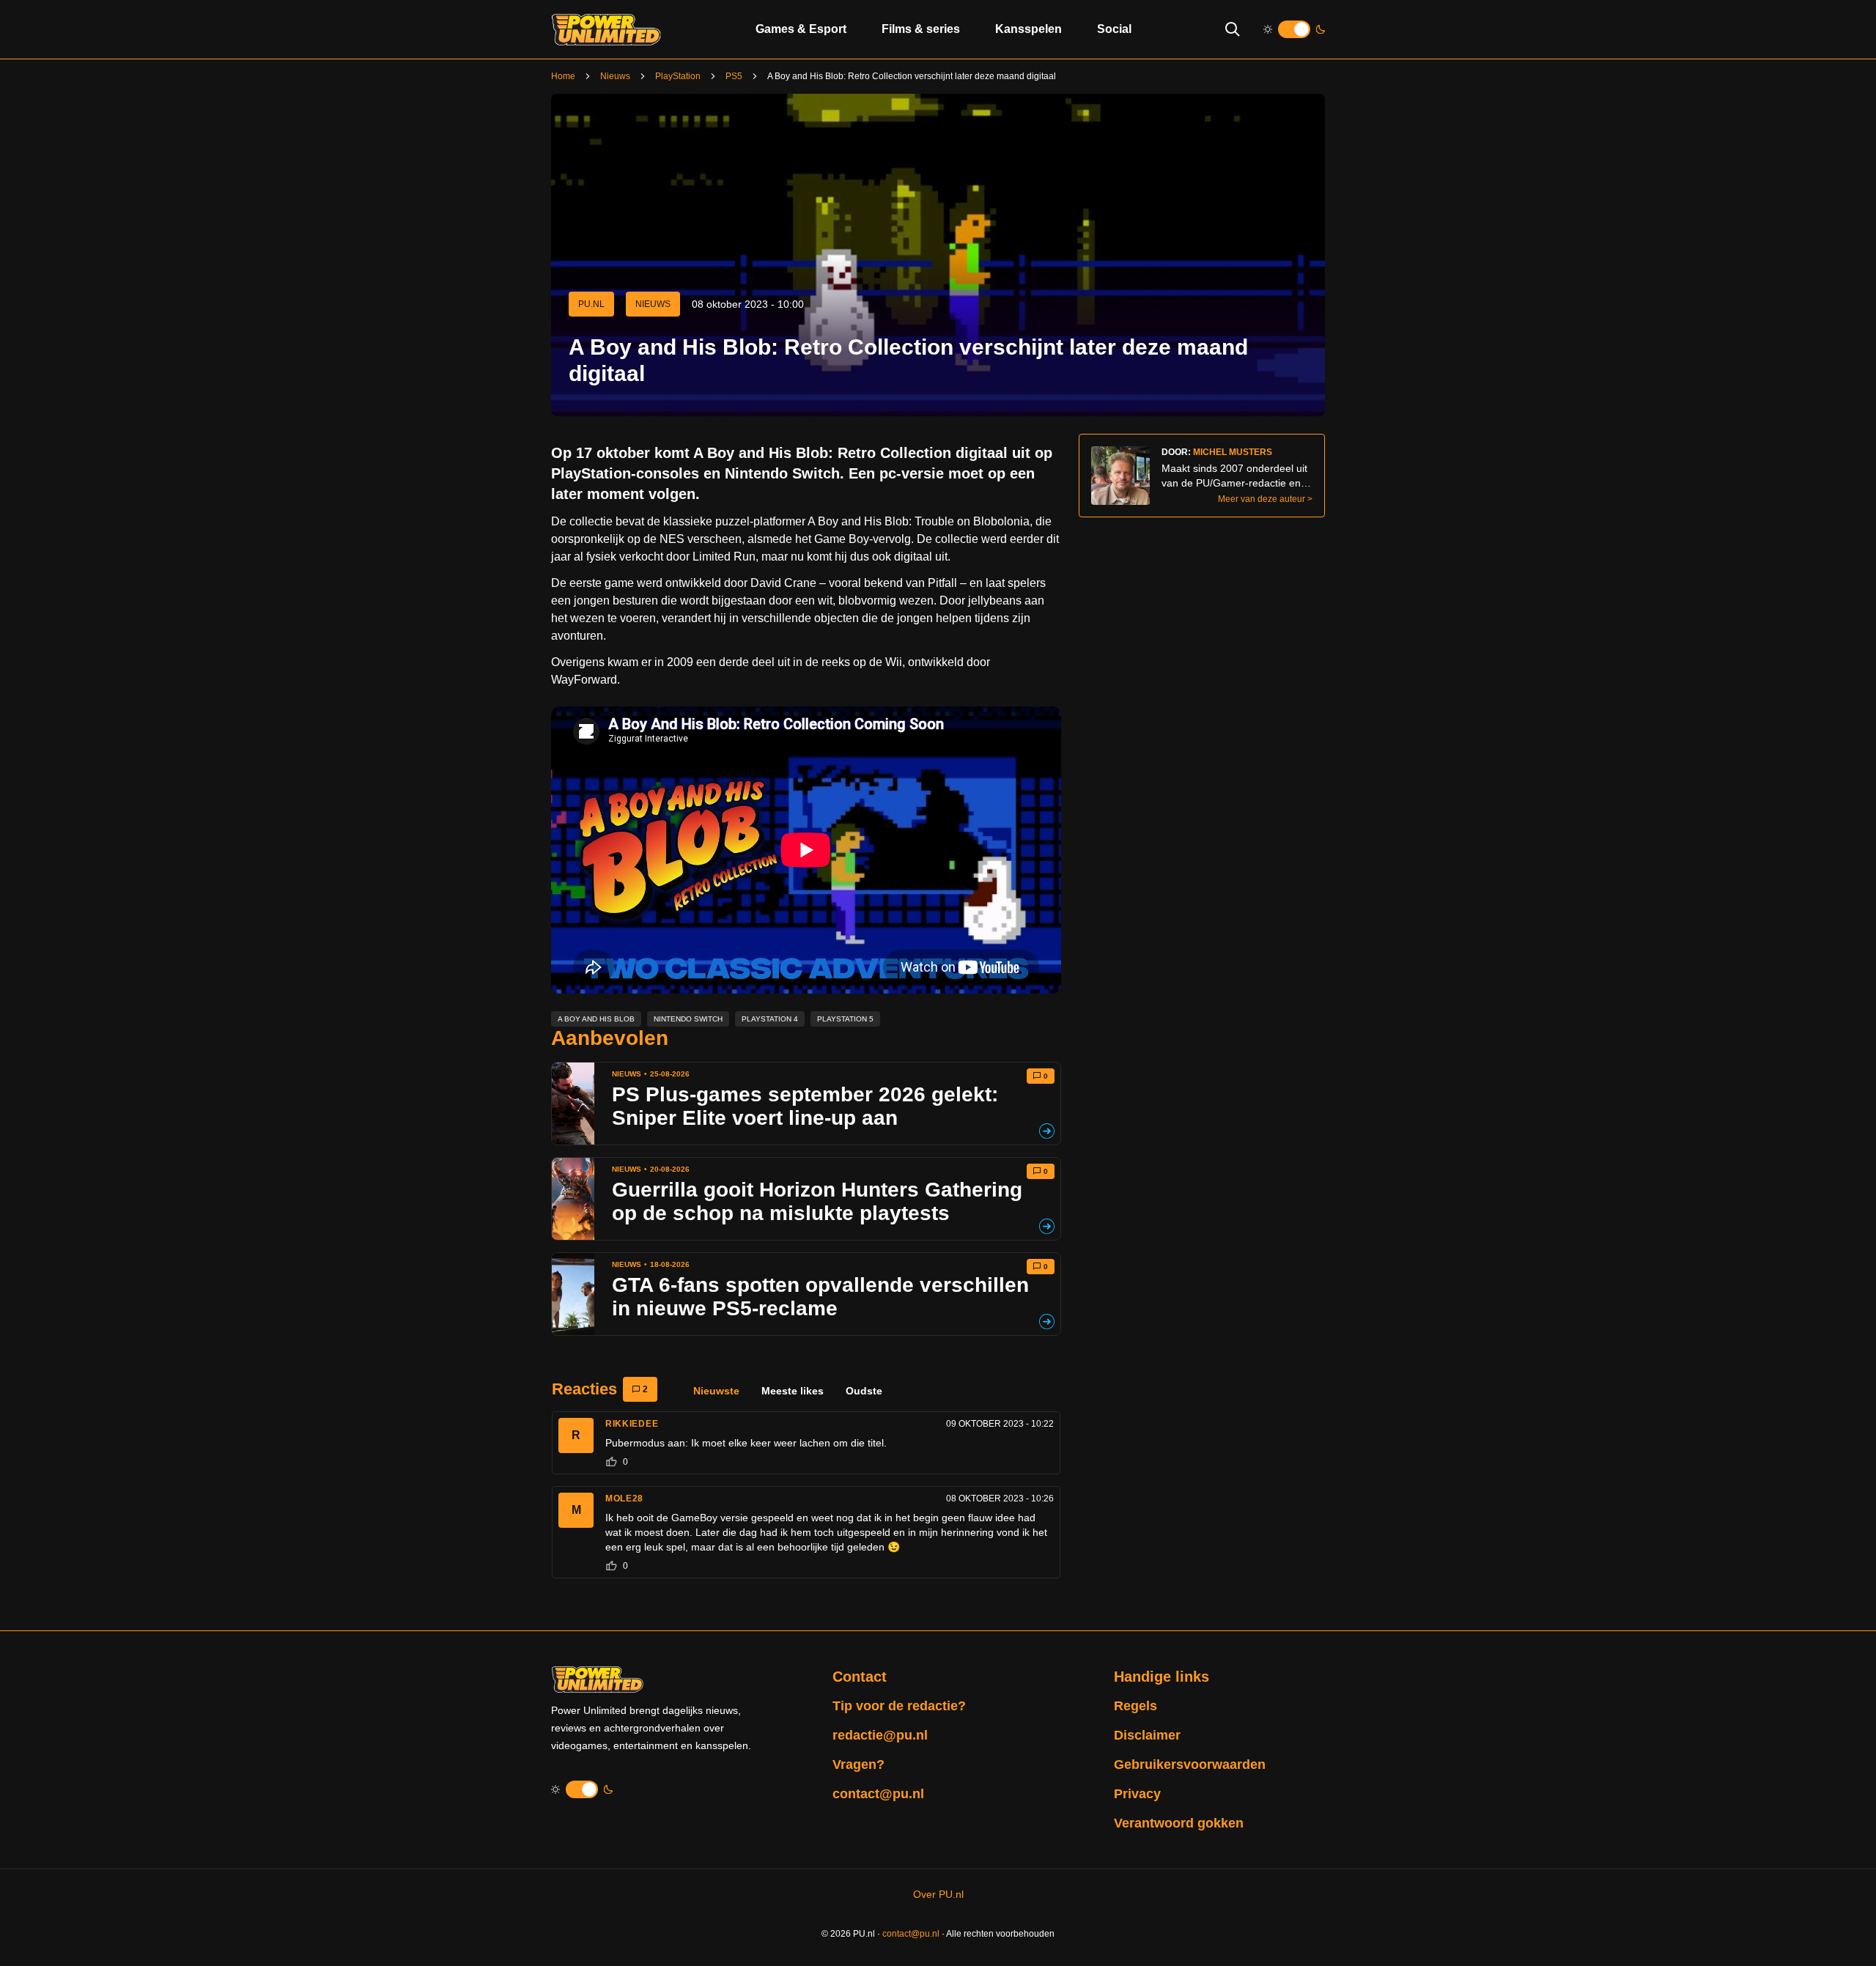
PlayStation (678, 76)
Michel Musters (1233, 452)
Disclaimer (1147, 1735)
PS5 (734, 76)
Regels (1135, 1706)
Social (1114, 29)
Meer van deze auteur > (1265, 499)
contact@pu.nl (878, 1794)
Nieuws (615, 76)
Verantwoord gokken (1179, 1823)
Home (563, 76)
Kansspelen (1029, 29)
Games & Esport (801, 29)
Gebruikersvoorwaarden (1190, 1764)
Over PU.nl (938, 1894)
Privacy (1137, 1794)
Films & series (921, 29)
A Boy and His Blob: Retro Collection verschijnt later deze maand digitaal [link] (912, 76)
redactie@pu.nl (880, 1735)
